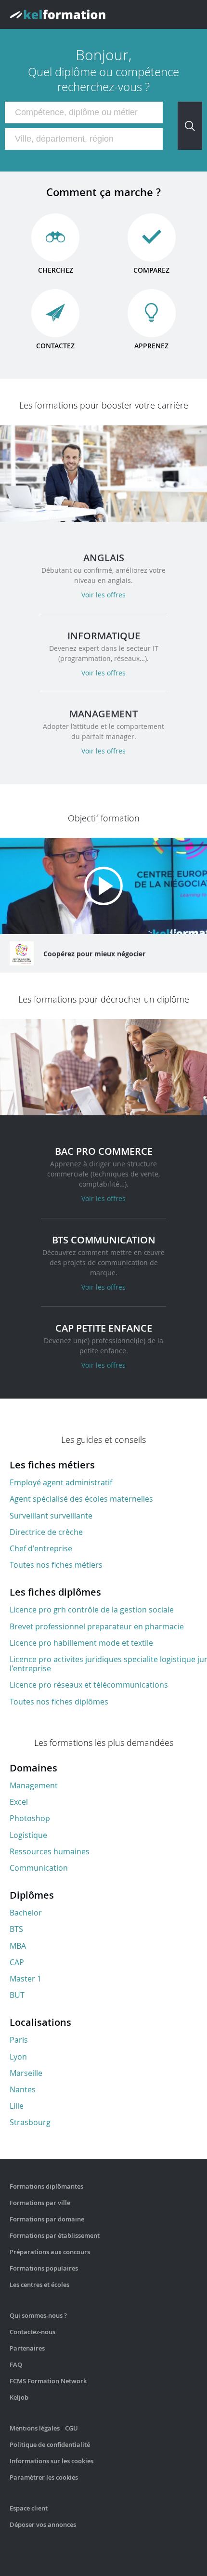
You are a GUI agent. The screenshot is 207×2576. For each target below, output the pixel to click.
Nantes (23, 2089)
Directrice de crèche (46, 1532)
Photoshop (30, 1818)
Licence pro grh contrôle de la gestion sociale (92, 1610)
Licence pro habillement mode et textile (81, 1643)
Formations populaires (44, 2268)
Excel (19, 1802)
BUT (17, 1995)
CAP (17, 1962)
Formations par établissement (55, 2235)
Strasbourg (30, 2122)
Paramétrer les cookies (44, 2477)
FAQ (16, 2365)
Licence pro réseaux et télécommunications (89, 1685)
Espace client (29, 2508)
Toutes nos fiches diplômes (59, 1702)
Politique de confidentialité (50, 2444)
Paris (19, 2040)
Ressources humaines (50, 1851)
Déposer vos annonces (43, 2524)
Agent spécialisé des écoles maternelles (81, 1499)
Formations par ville (40, 2203)
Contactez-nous (32, 2332)
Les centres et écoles (39, 2285)
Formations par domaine (47, 2219)
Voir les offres (103, 595)
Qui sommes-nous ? (38, 2315)
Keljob (19, 2397)
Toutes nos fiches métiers (56, 1565)
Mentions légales (35, 2428)
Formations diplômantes (46, 2186)
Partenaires (27, 2348)
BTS (16, 1929)
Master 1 (26, 1979)
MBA (18, 1946)
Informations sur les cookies (52, 2461)
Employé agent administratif (61, 1482)
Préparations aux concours (50, 2252)
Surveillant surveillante (51, 1516)
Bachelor (26, 1913)
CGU (71, 2428)
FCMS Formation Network (48, 2381)
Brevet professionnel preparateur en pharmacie (97, 1626)
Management (34, 1785)
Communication (39, 1868)
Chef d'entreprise (41, 1548)
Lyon (18, 2057)
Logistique (28, 1835)
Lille (17, 2106)
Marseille (26, 2073)
